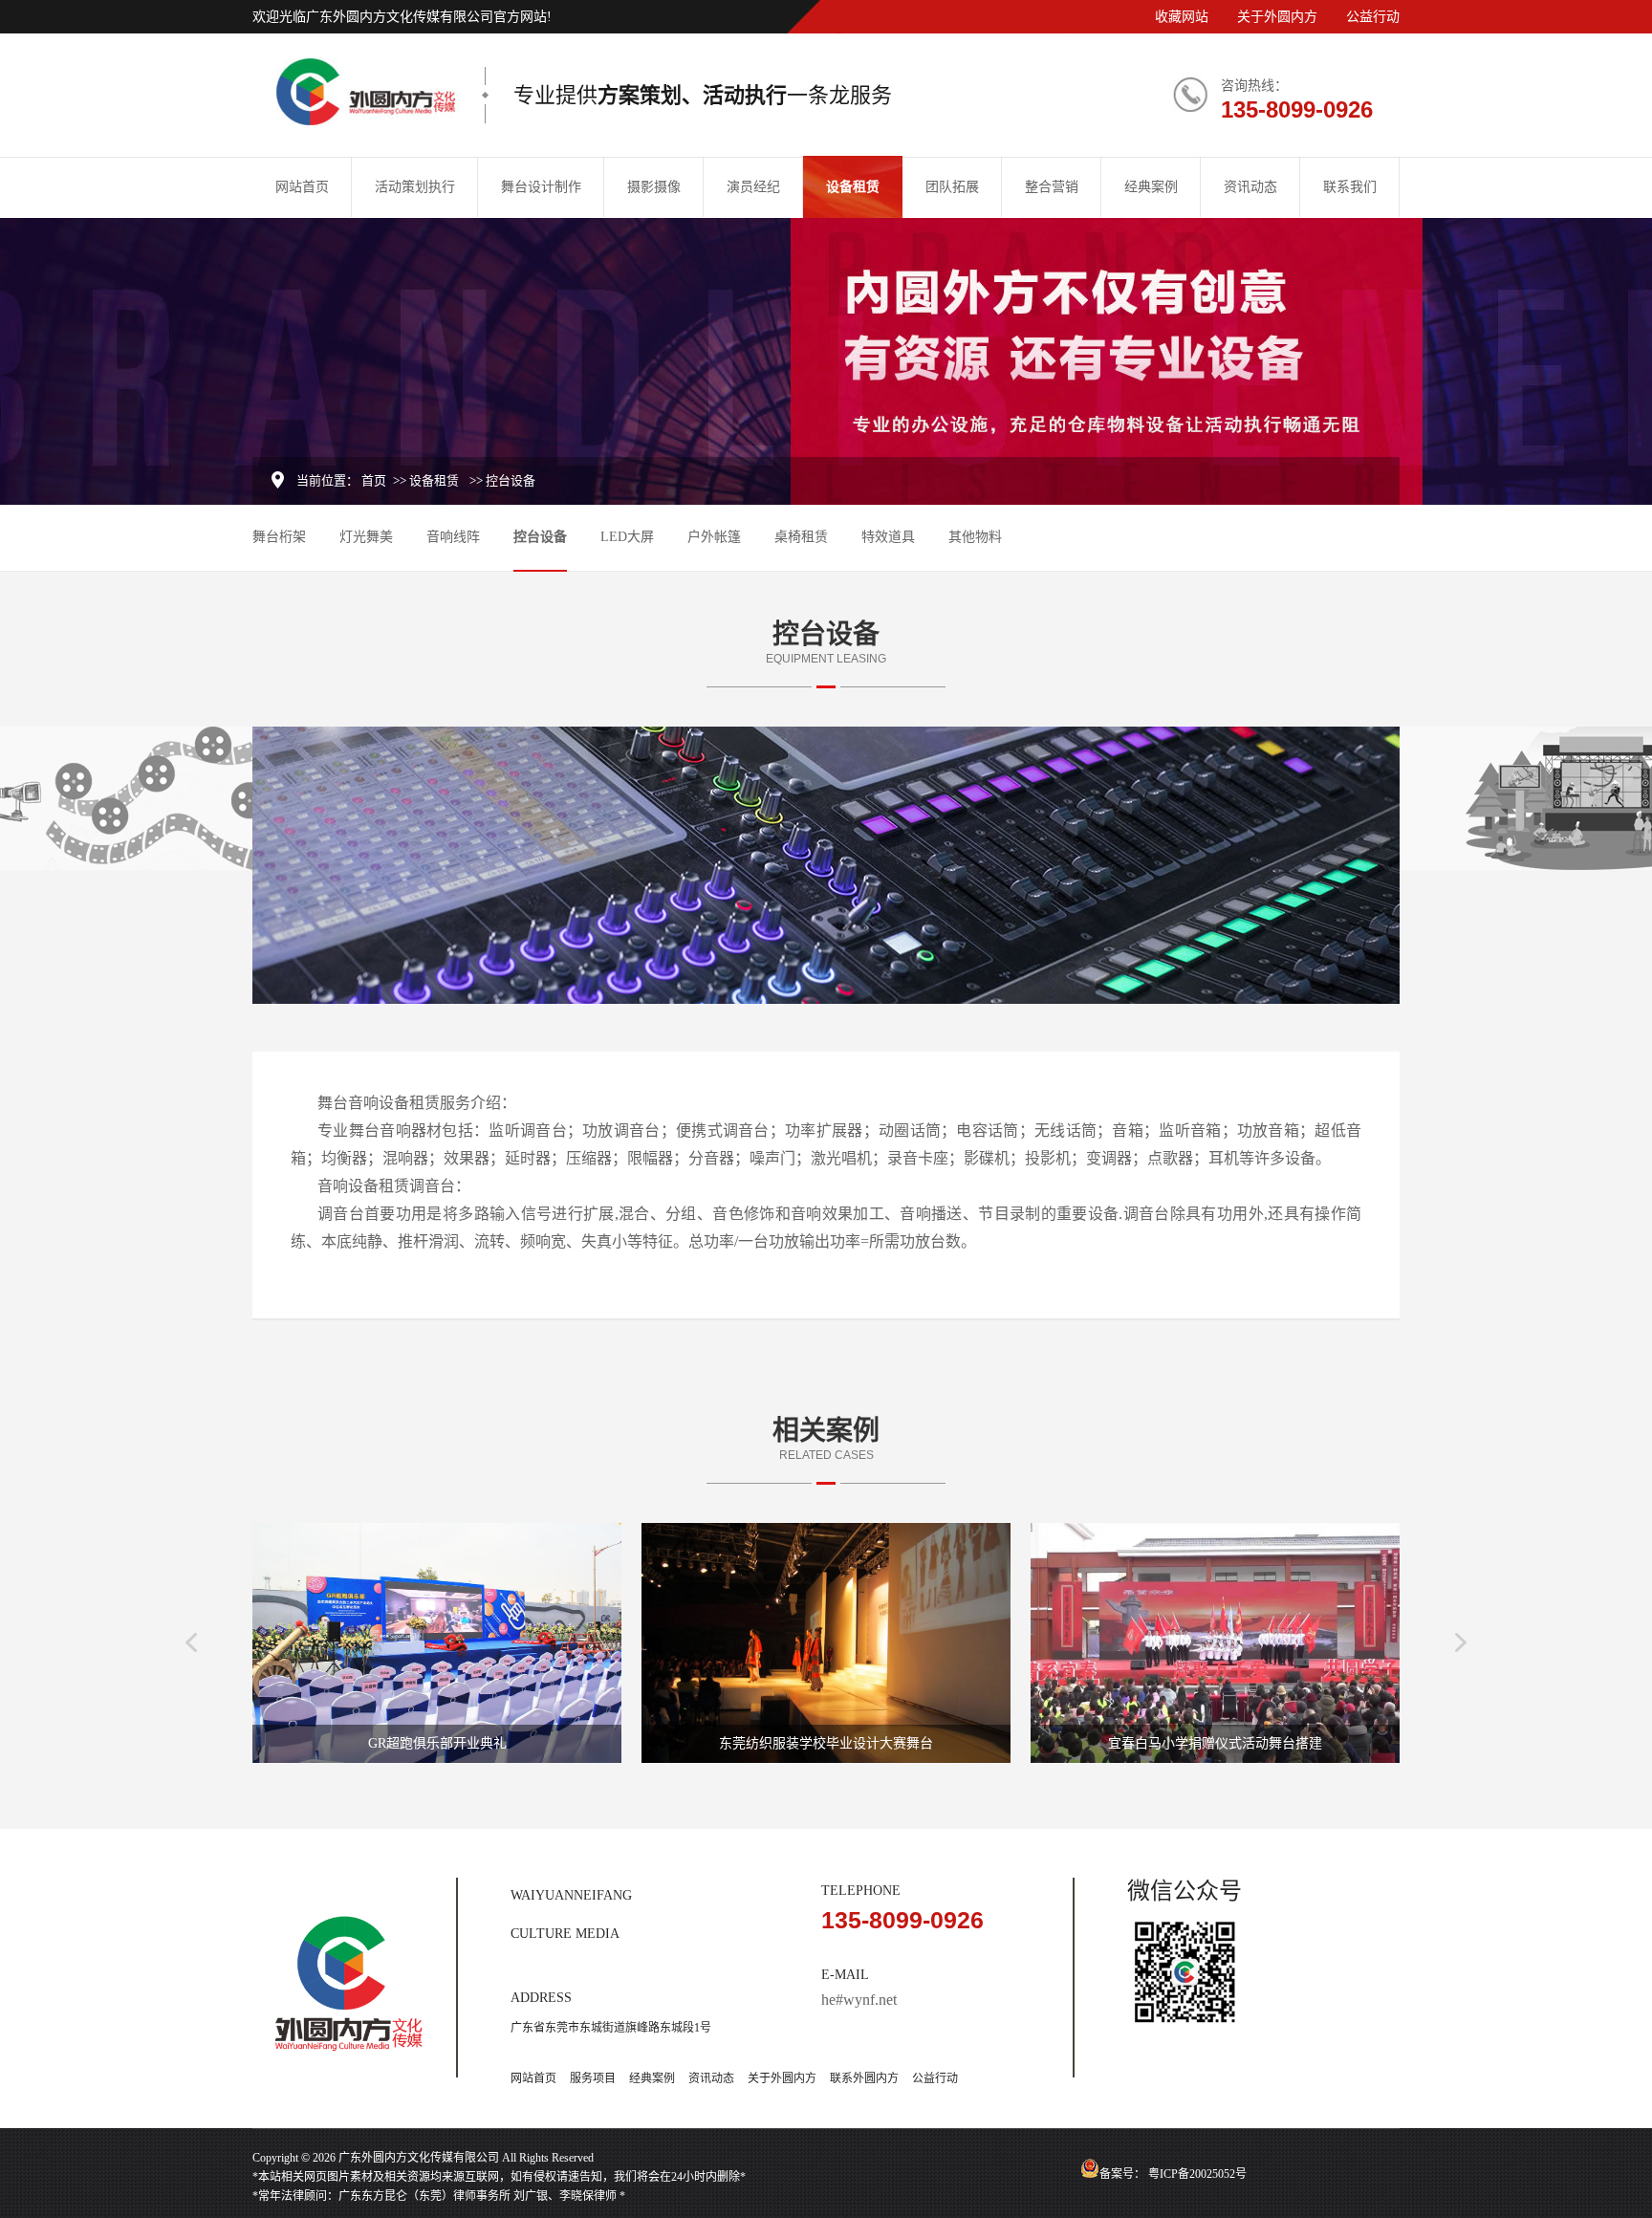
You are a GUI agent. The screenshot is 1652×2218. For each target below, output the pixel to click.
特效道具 (888, 537)
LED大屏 (627, 537)
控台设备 (540, 537)
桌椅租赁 (801, 537)
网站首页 (302, 187)
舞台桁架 (279, 537)
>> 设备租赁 (426, 480)
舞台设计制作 (541, 187)
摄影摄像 (654, 187)
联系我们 (1350, 187)
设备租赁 (853, 187)
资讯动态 (1250, 187)
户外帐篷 (714, 537)
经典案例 (1151, 187)
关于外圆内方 (1277, 17)
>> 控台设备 (502, 480)
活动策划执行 (415, 187)
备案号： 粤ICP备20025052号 (1173, 2174)
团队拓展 (952, 187)
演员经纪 (753, 187)
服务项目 (593, 2078)
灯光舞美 (366, 537)
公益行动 (1373, 17)
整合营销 (1052, 187)
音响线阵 (453, 537)
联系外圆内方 (864, 2078)
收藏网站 (1182, 17)
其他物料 (975, 537)
